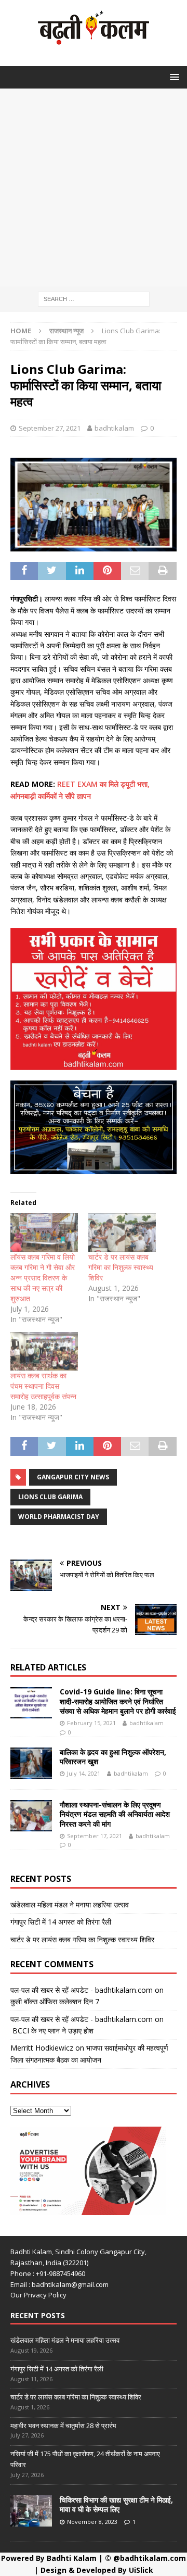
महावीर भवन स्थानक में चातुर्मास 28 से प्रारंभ (63, 2426)
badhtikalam (114, 428)
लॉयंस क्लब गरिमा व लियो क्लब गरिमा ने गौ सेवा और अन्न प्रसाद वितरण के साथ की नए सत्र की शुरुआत (43, 1278)
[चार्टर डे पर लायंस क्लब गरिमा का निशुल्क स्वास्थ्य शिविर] (122, 1233)
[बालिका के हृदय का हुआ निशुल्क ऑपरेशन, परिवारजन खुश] (31, 1763)
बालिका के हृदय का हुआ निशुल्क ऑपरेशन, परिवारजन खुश (113, 1757)
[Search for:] (94, 298)
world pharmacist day (59, 1517)
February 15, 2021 (91, 1723)
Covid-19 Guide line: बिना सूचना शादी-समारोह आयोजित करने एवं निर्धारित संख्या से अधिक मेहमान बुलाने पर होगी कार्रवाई (118, 1701)
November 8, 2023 (92, 2522)
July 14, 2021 (84, 1773)
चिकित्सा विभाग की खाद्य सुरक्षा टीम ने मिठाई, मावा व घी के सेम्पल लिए (116, 2504)
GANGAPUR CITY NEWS (73, 1477)
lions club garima (50, 1497)
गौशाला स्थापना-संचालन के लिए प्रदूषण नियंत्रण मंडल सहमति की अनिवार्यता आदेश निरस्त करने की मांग (115, 1814)
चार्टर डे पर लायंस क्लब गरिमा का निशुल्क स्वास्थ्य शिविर (121, 1267)
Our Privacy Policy (38, 2295)
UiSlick (141, 2570)
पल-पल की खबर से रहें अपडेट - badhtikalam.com (82, 1990)
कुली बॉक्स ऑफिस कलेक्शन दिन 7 (55, 2001)
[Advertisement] (94, 187)
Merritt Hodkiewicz (42, 2048)
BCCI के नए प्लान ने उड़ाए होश (52, 2031)
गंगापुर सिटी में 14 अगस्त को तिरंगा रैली (61, 1922)
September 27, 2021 (50, 428)
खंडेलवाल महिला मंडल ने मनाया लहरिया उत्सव (70, 1905)
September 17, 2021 (95, 1836)
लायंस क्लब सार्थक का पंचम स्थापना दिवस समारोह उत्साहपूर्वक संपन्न (43, 1386)
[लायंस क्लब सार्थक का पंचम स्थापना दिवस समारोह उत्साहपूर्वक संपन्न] (44, 1351)
